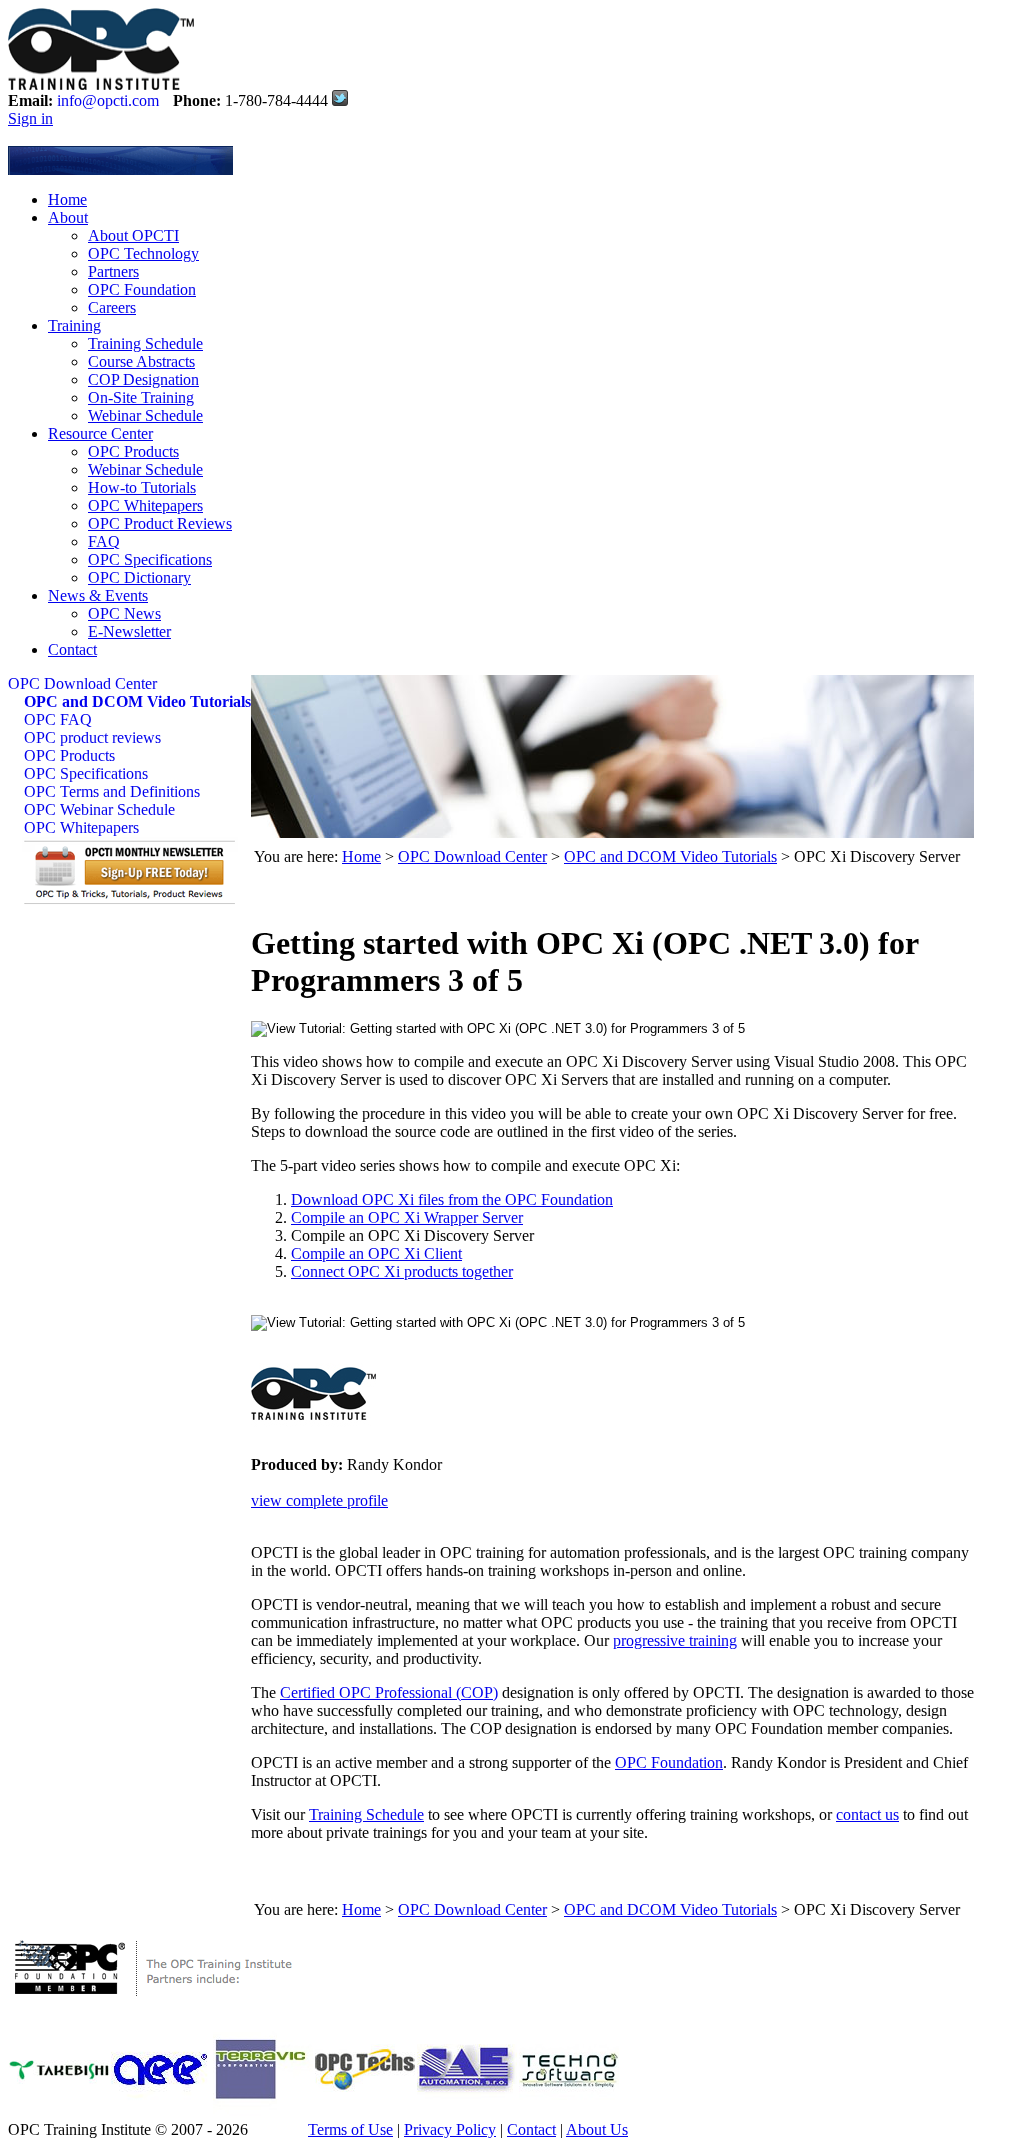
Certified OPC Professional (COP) (389, 1692)
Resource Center (100, 433)
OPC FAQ (58, 719)
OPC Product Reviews (160, 523)
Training (74, 325)
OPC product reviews (92, 737)
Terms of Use (350, 2129)
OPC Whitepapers (145, 505)
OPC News (124, 613)
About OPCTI (133, 235)
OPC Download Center (82, 683)
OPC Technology (143, 253)
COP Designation (143, 379)
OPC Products (133, 451)
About (68, 217)
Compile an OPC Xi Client (376, 1253)
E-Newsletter (129, 631)
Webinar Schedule (145, 415)
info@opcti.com (108, 100)
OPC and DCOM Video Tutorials (137, 701)
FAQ (104, 541)
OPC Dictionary (139, 577)
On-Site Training (141, 397)
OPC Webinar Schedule (99, 809)
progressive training (675, 1640)
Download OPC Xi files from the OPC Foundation (452, 1199)
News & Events (98, 595)
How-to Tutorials (142, 487)
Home (67, 199)
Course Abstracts (141, 361)
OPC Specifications (150, 559)
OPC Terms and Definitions (112, 791)
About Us (597, 2129)
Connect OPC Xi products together (402, 1271)
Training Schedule (145, 343)
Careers (112, 307)
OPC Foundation (142, 289)
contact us (867, 1814)
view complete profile (319, 1500)
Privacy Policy (450, 2129)
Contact (72, 649)
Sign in (30, 118)
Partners (113, 271)
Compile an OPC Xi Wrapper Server (407, 1217)
